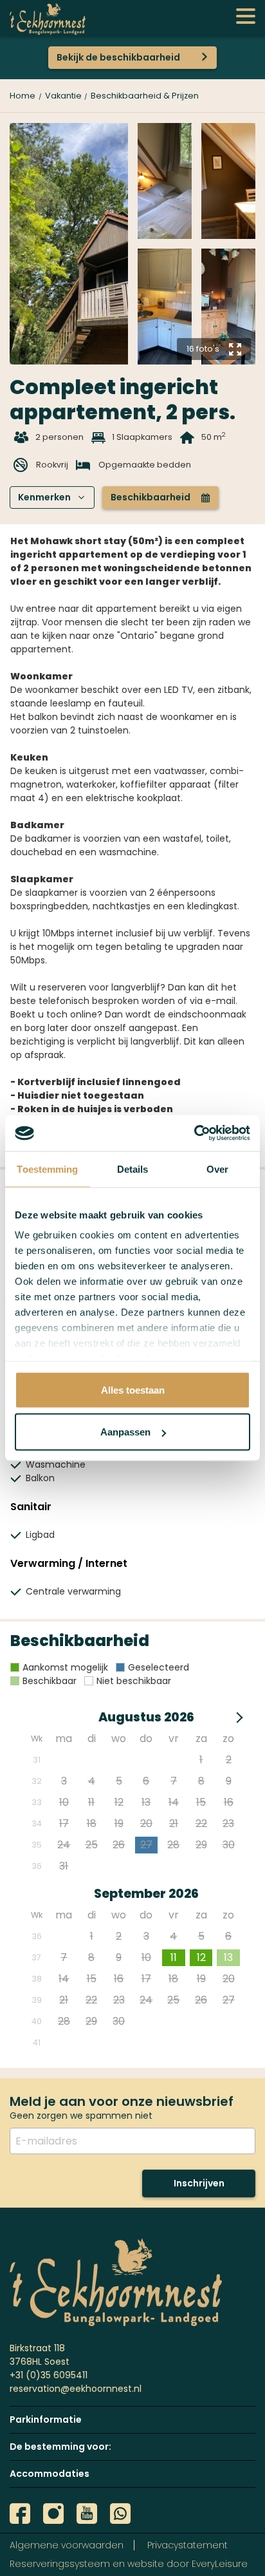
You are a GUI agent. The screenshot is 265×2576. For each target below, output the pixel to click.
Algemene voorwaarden (67, 2545)
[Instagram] (53, 2514)
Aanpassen (125, 1432)
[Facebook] (20, 2514)
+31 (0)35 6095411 (49, 2375)
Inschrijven (199, 2183)
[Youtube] (87, 2514)
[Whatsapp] (120, 2514)
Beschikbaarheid (160, 497)
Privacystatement (187, 2545)
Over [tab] (217, 1169)
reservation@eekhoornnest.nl (76, 2389)
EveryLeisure (220, 2564)
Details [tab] (133, 1169)
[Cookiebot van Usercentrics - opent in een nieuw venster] (194, 1133)
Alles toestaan (133, 1389)
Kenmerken (51, 497)
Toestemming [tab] (47, 1169)
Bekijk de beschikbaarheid (118, 57)
